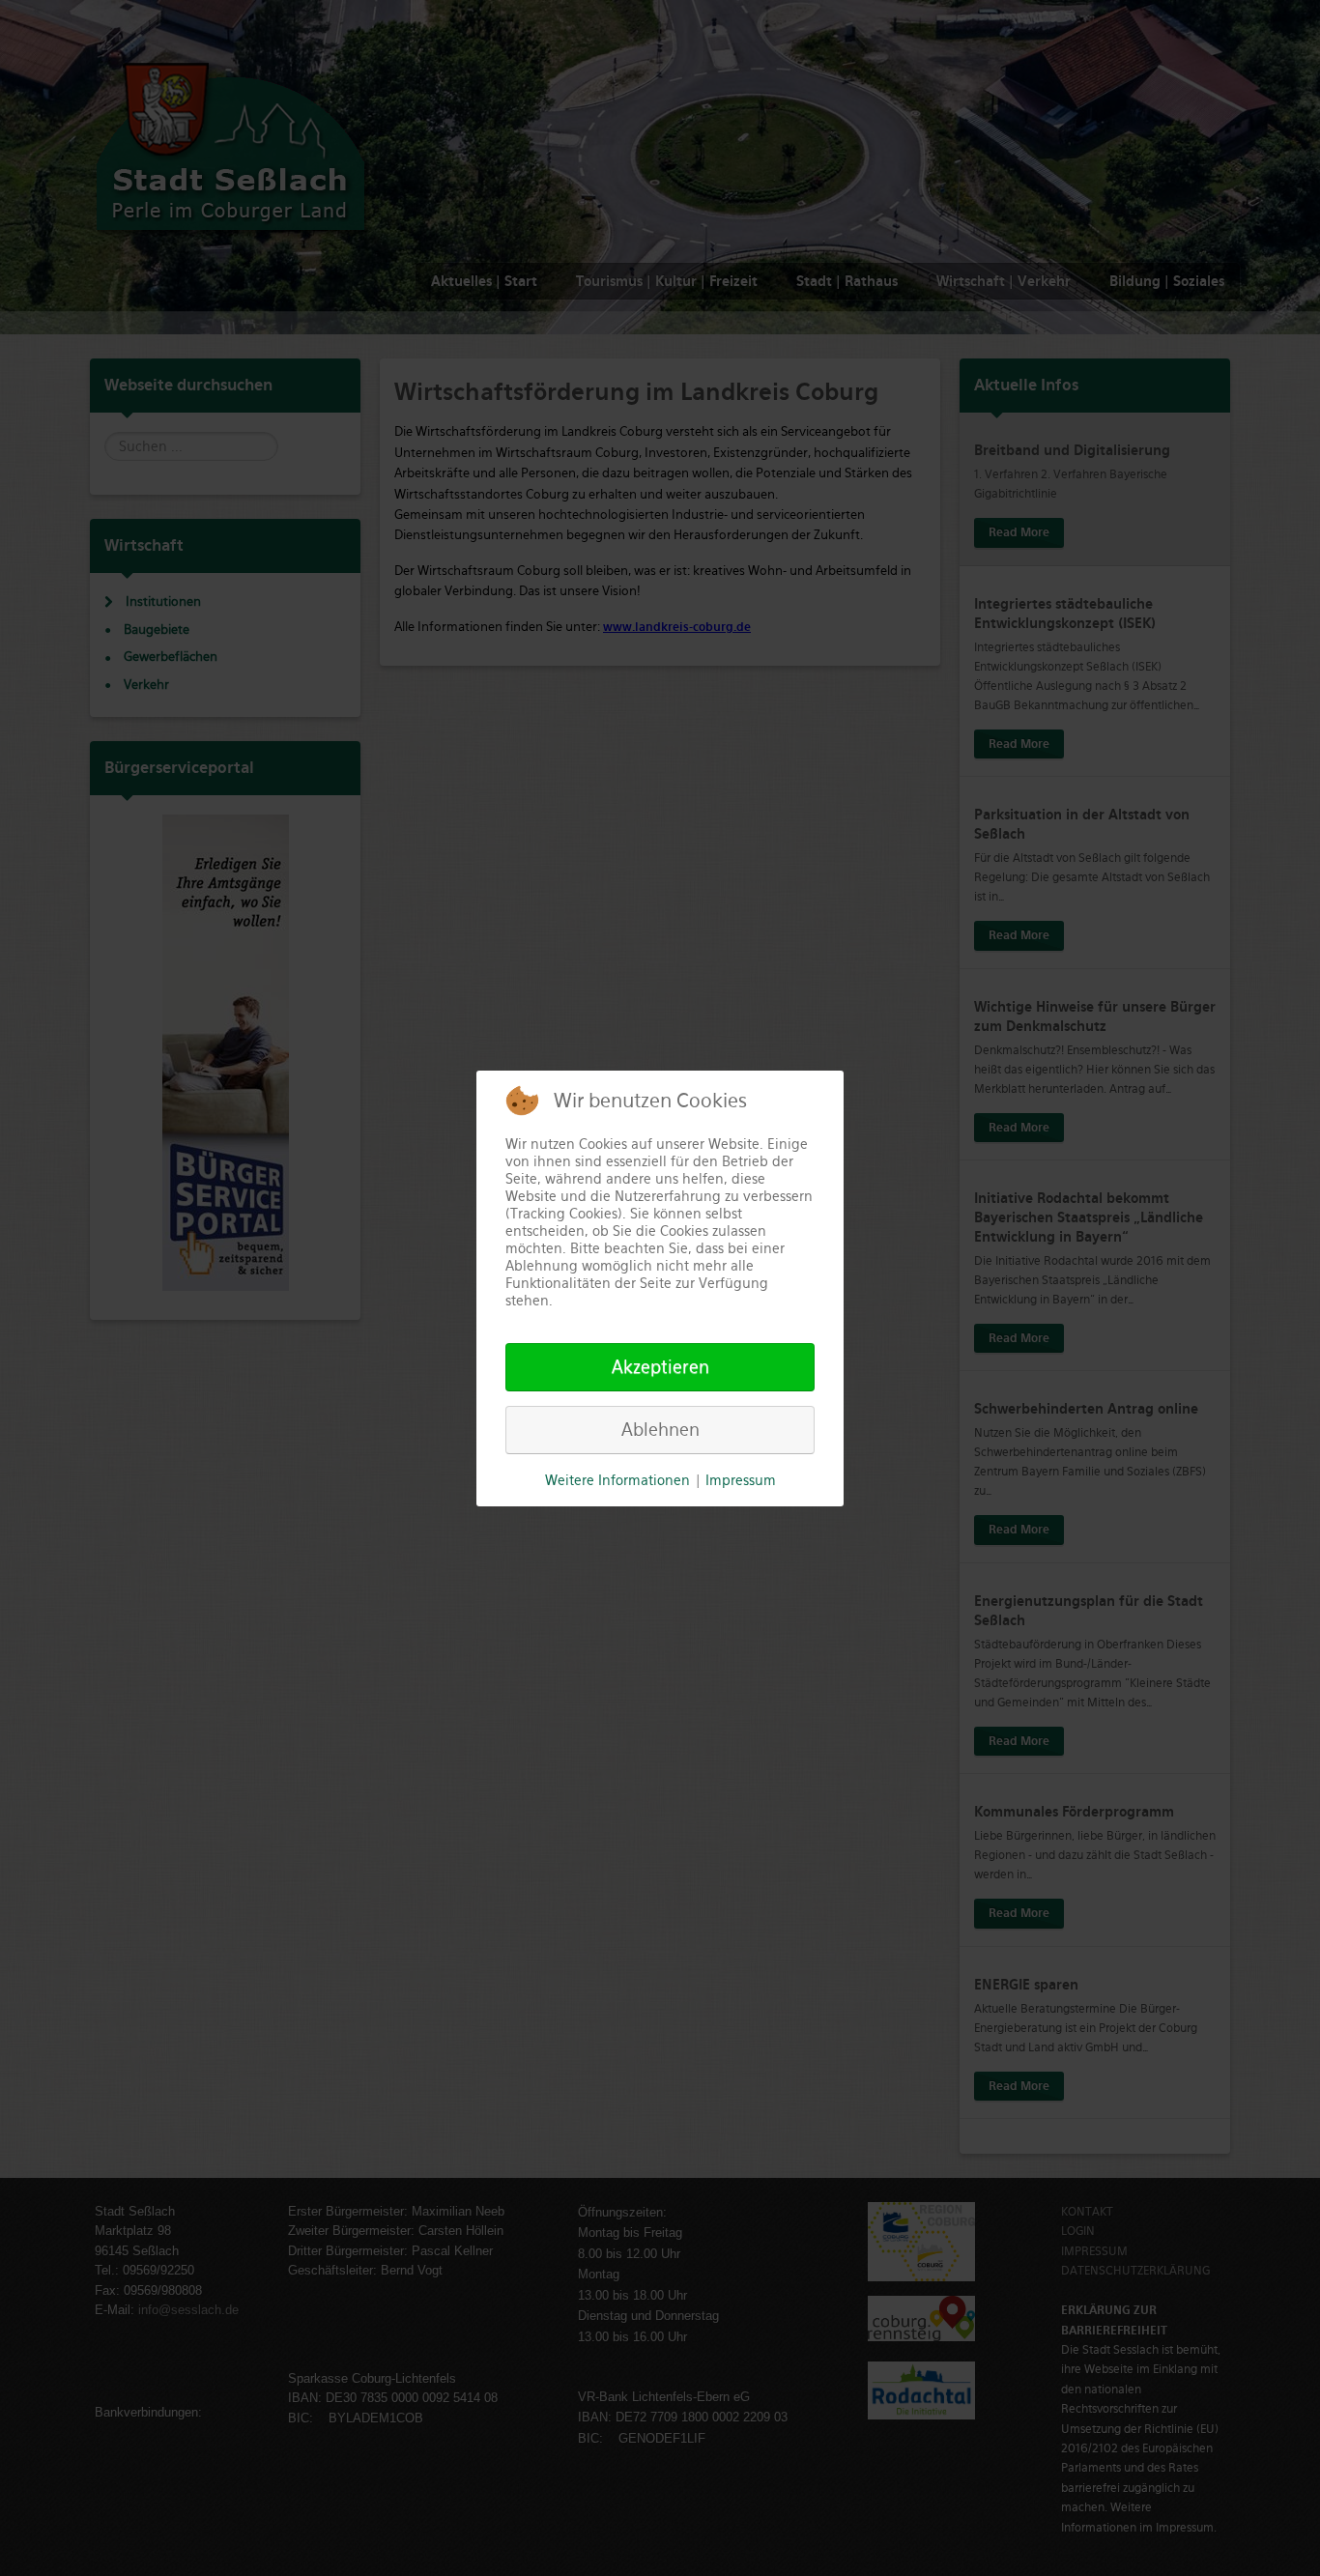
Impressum (741, 1480)
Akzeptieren (660, 1367)
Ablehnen (660, 1430)
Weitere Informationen (617, 1480)
